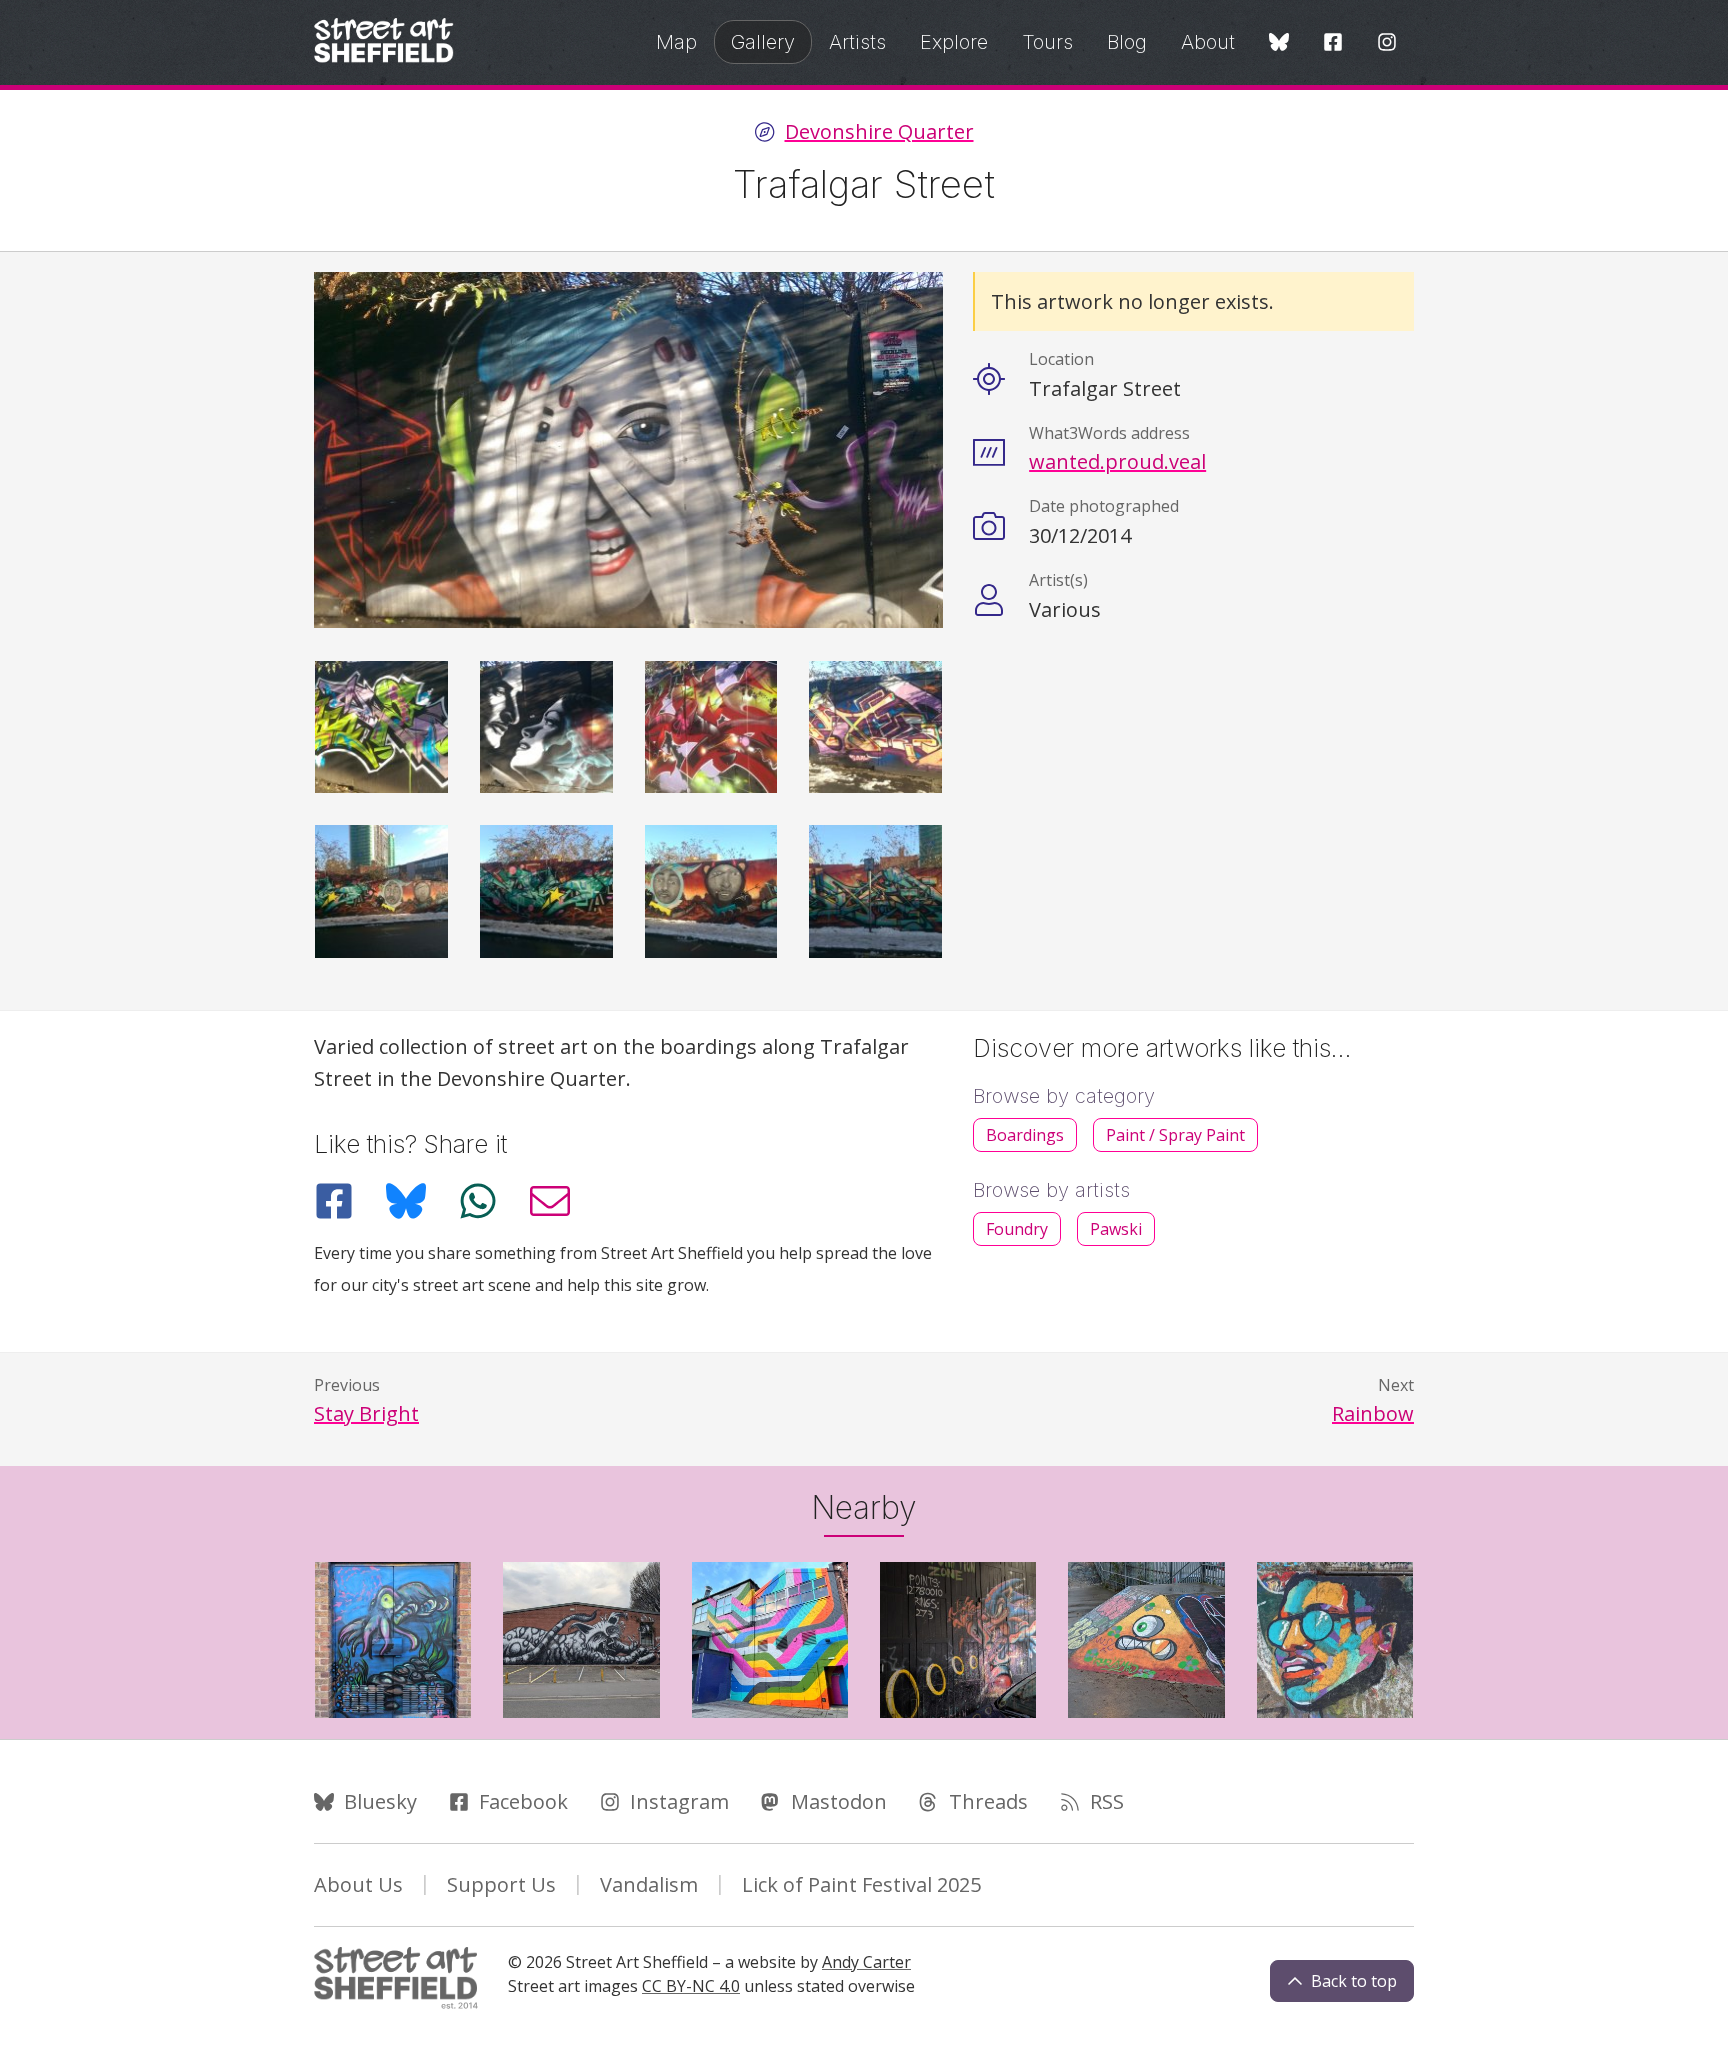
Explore (954, 42)
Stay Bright (366, 1413)
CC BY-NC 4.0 (691, 1986)
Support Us (501, 1884)
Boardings (1025, 1135)
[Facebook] (1333, 43)
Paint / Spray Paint (1175, 1135)
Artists (857, 42)
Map (676, 42)
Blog (1127, 42)
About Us (358, 1884)
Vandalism (649, 1884)
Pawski (1116, 1229)
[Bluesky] (1279, 43)
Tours (1047, 42)
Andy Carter (866, 1962)
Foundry (1017, 1229)
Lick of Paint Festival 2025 (861, 1884)
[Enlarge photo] (381, 727)
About (1208, 42)
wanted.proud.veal (1117, 461)
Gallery (763, 42)
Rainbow (1373, 1413)
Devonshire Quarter (879, 132)
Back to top (1354, 1981)
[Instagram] (1387, 43)
